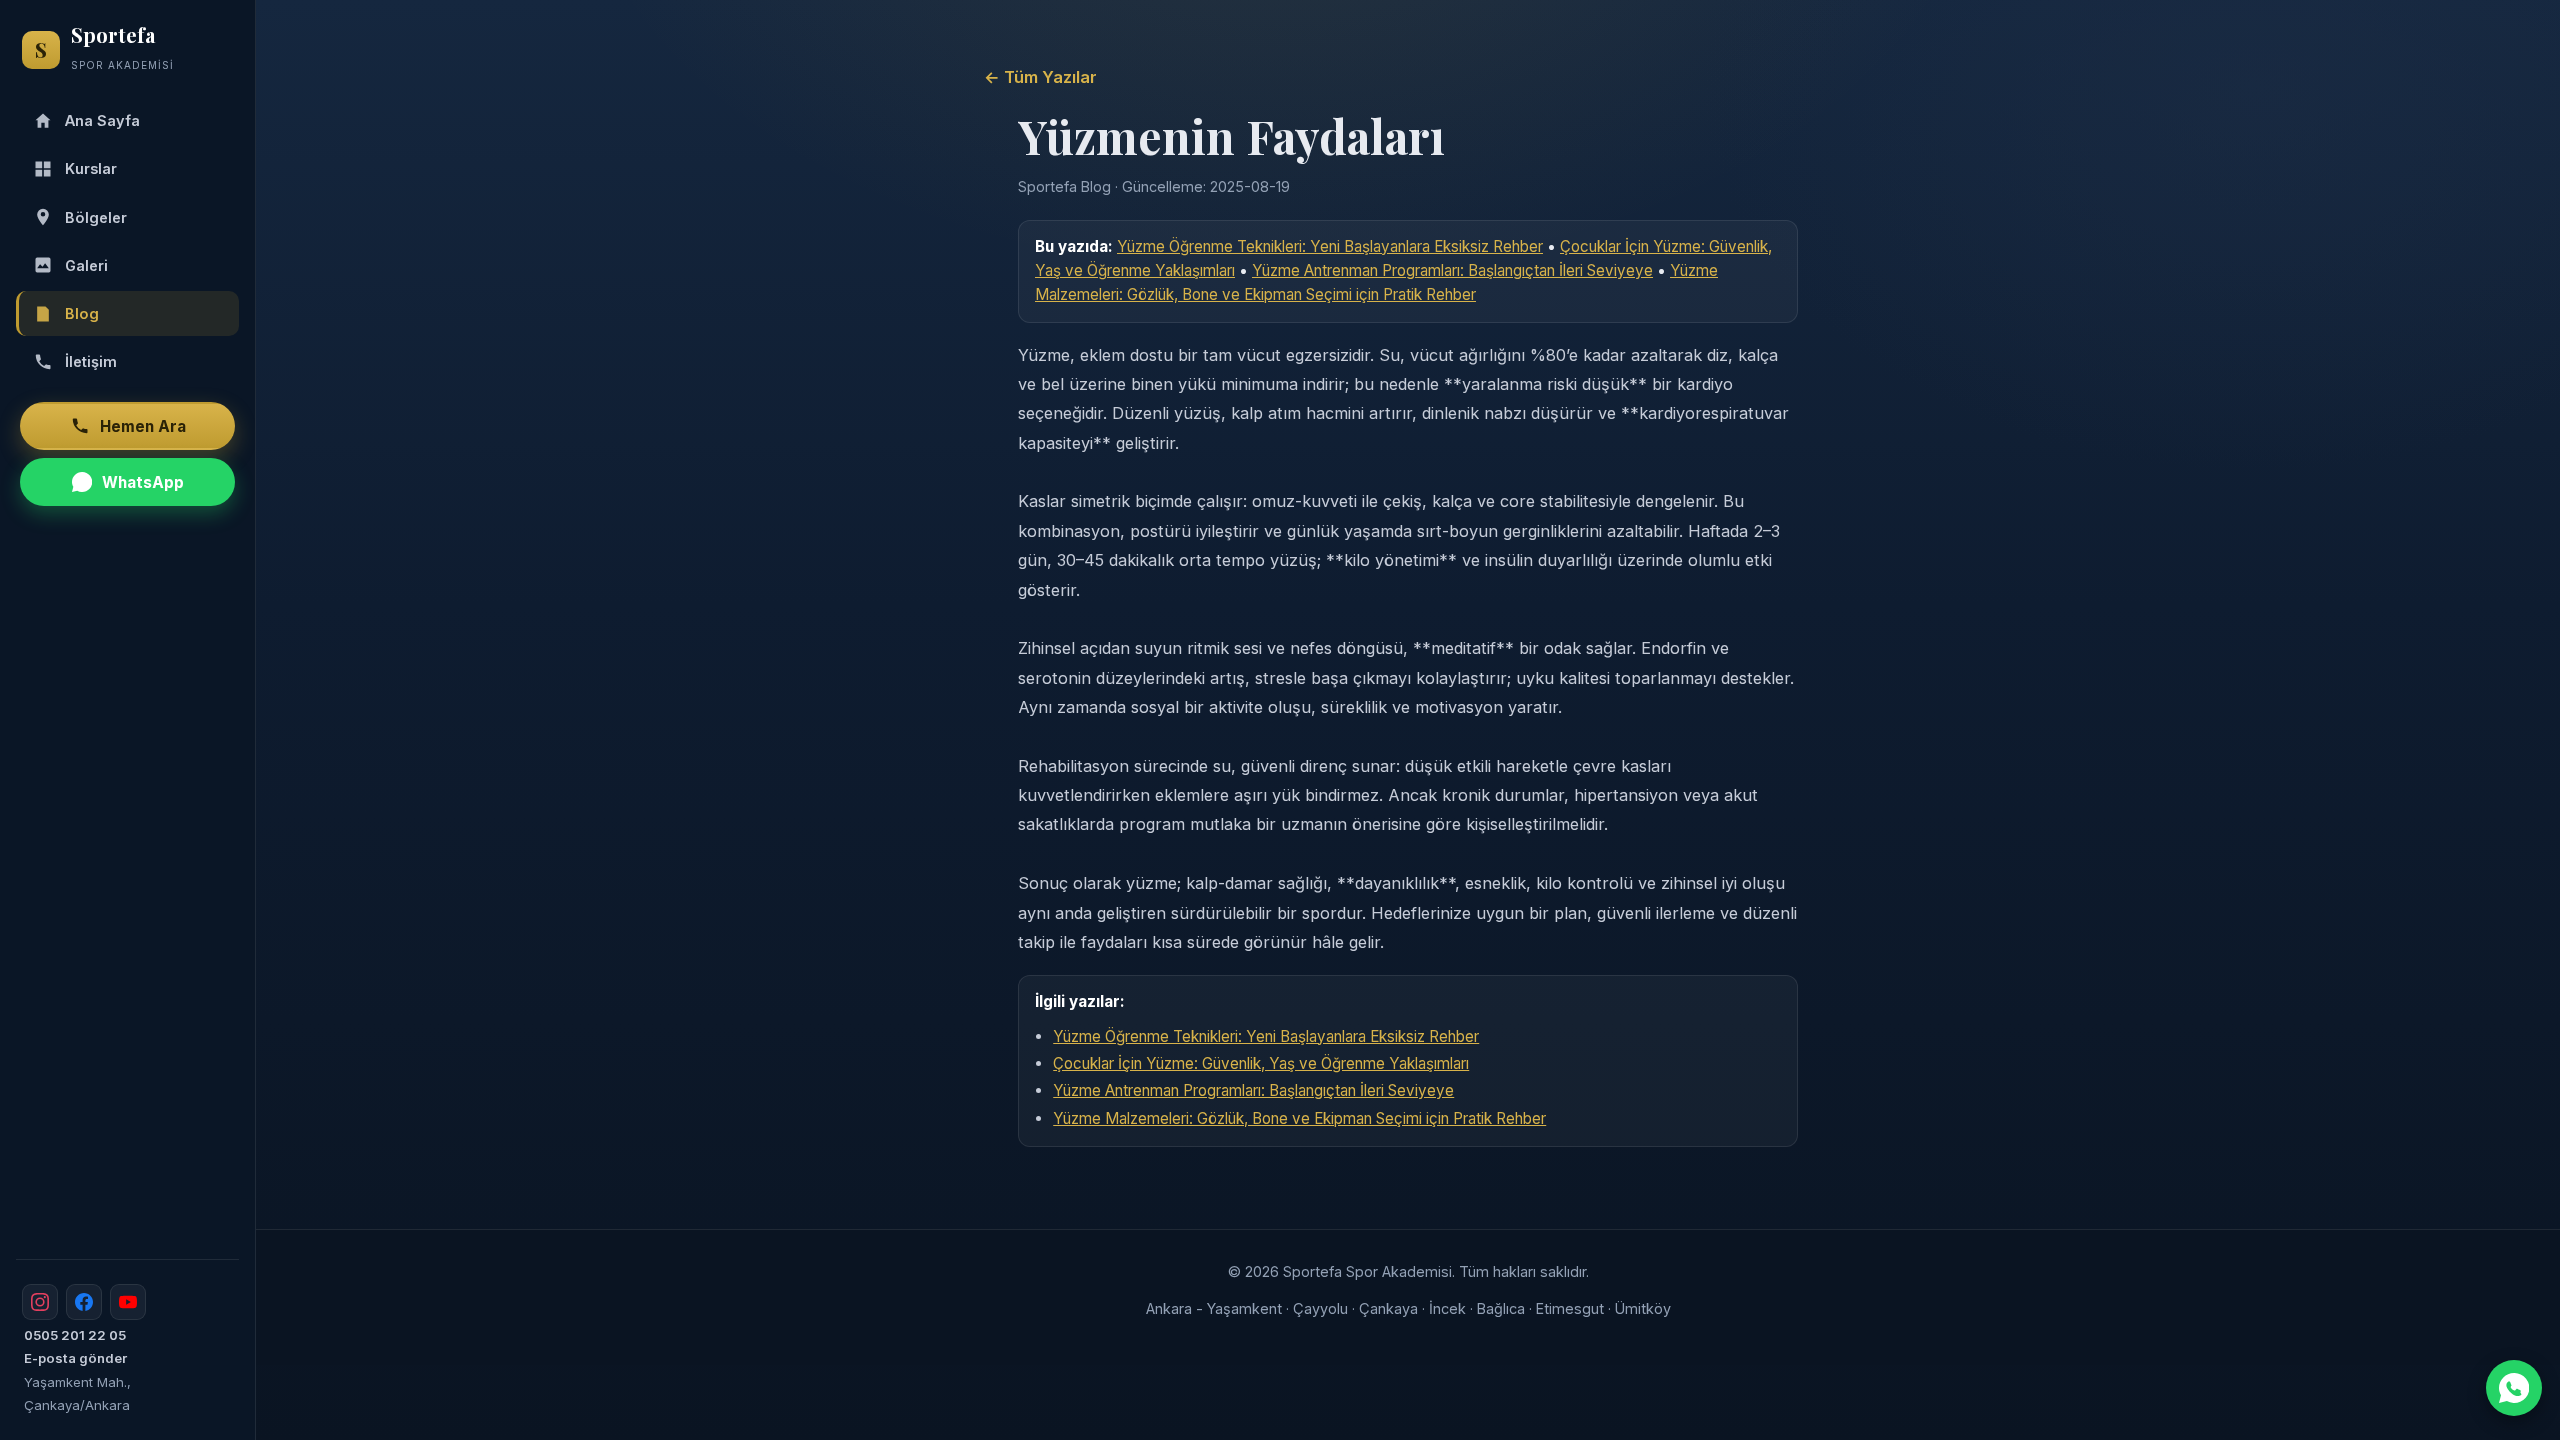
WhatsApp (143, 482)
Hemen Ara (143, 426)
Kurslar (91, 168)
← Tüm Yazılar (1040, 77)
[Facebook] (84, 1302)
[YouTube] (128, 1302)
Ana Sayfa (102, 120)
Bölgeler (96, 217)
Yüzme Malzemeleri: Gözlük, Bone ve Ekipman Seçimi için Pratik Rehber (1299, 1118)
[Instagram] (40, 1302)
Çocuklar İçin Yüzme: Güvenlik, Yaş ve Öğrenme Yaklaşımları (1261, 1063)
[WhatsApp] (2514, 1388)
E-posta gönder (75, 1358)
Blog (82, 313)
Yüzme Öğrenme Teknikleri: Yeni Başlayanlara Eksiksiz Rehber (1330, 246)
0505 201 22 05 (75, 1335)
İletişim (91, 361)
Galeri (86, 265)
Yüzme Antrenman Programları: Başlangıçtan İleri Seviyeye (1452, 270)
